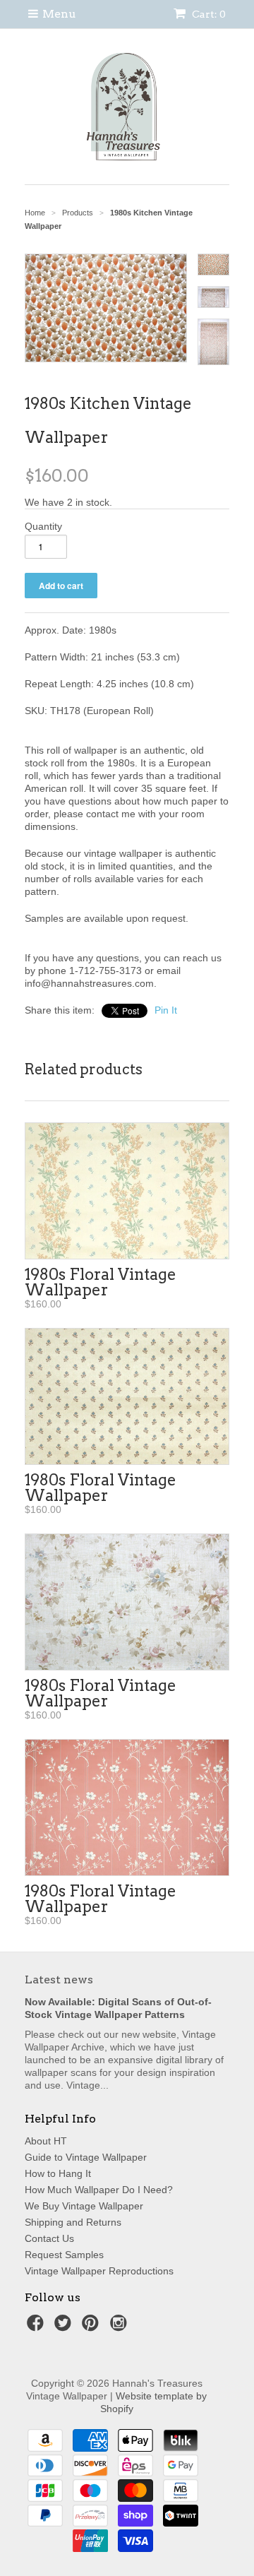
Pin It (166, 1010)
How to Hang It (58, 2173)
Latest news (59, 1980)
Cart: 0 (208, 14)
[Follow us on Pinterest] (92, 2327)
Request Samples (64, 2255)
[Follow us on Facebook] (37, 2327)
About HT (46, 2141)
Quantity (43, 526)
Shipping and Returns (73, 2222)
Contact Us (49, 2238)
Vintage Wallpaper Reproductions (99, 2271)
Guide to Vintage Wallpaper (86, 2157)
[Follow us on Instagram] (121, 2327)
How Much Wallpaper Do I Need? (99, 2190)
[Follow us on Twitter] (65, 2327)
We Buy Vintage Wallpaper (84, 2206)
